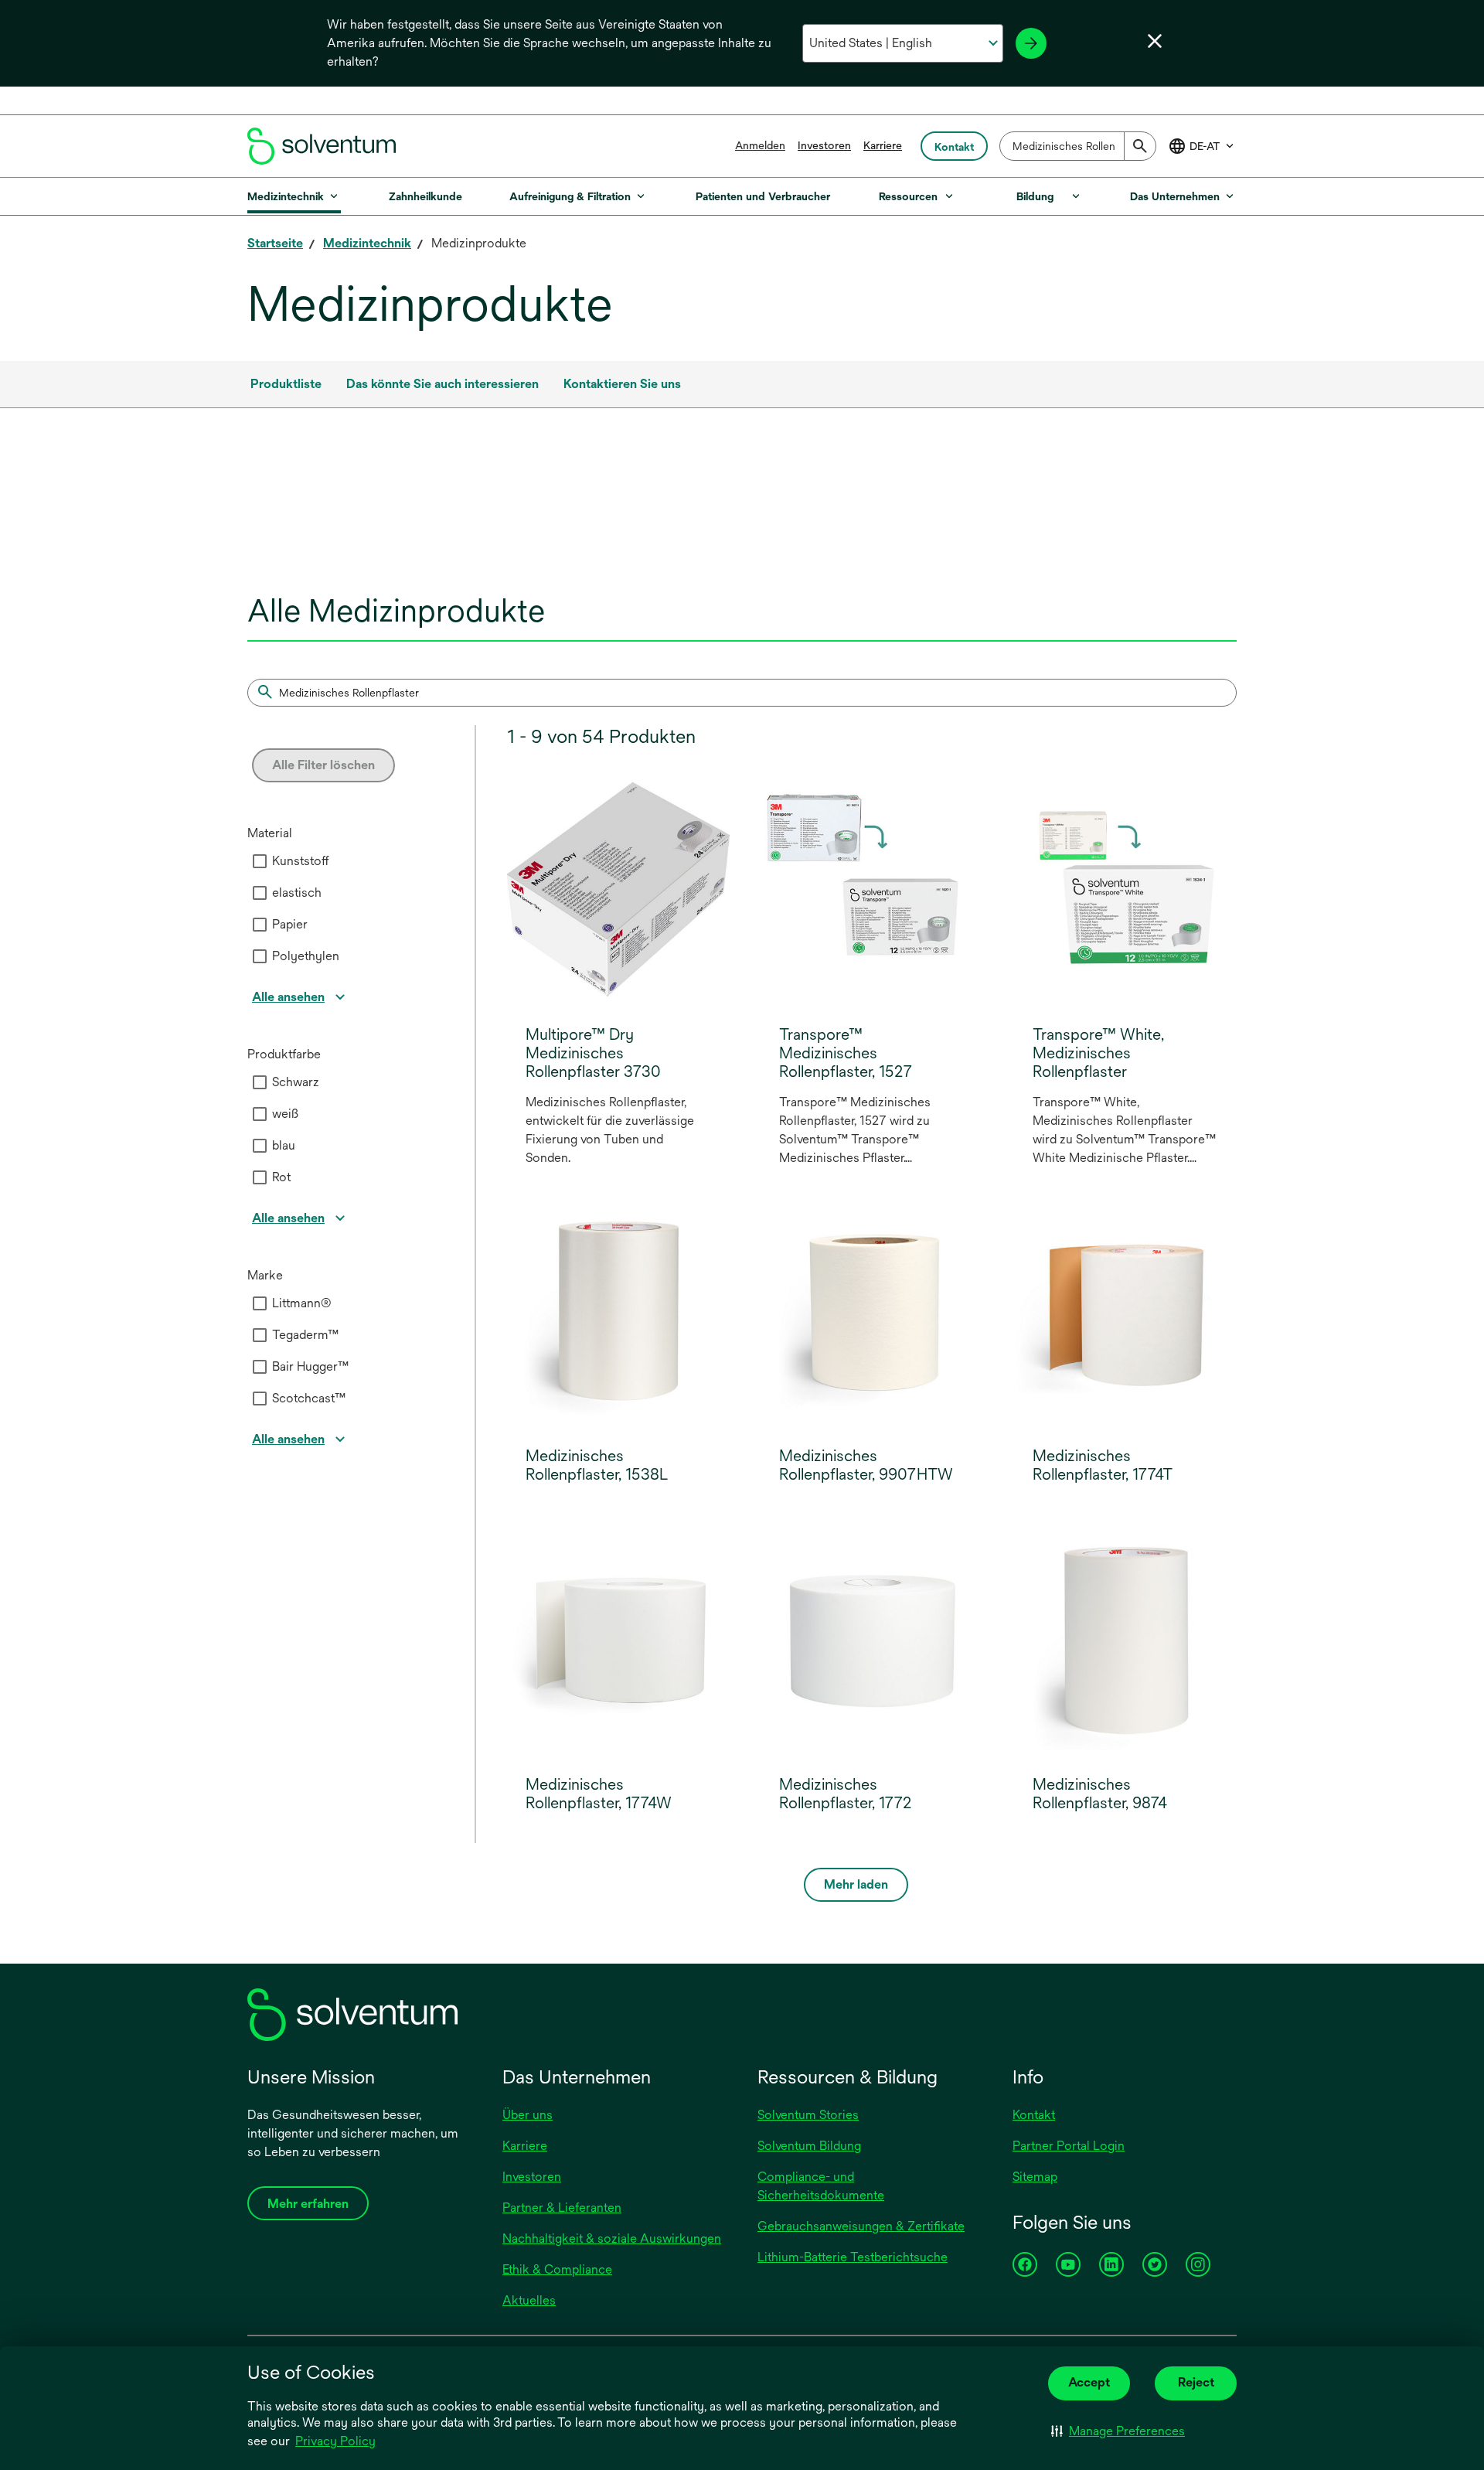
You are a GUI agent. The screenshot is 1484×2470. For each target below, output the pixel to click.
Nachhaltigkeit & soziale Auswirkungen (612, 2238)
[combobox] (1078, 146)
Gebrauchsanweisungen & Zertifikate (861, 2226)
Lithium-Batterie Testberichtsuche (853, 2257)
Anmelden (760, 145)
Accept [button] (1089, 2382)
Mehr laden (856, 1884)
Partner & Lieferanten (562, 2208)
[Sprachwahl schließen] (1155, 41)
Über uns (528, 2115)
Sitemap (1035, 2177)
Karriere (883, 145)
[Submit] (1140, 146)
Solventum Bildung (809, 2146)
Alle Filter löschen (323, 765)
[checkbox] (260, 861)
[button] (1118, 2431)
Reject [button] (1196, 2382)
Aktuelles (529, 2300)
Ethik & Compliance (557, 2269)
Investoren (824, 145)
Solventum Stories (808, 2115)
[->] (1031, 43)
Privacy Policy (337, 2442)
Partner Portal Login (1069, 2146)
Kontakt (1034, 2115)
